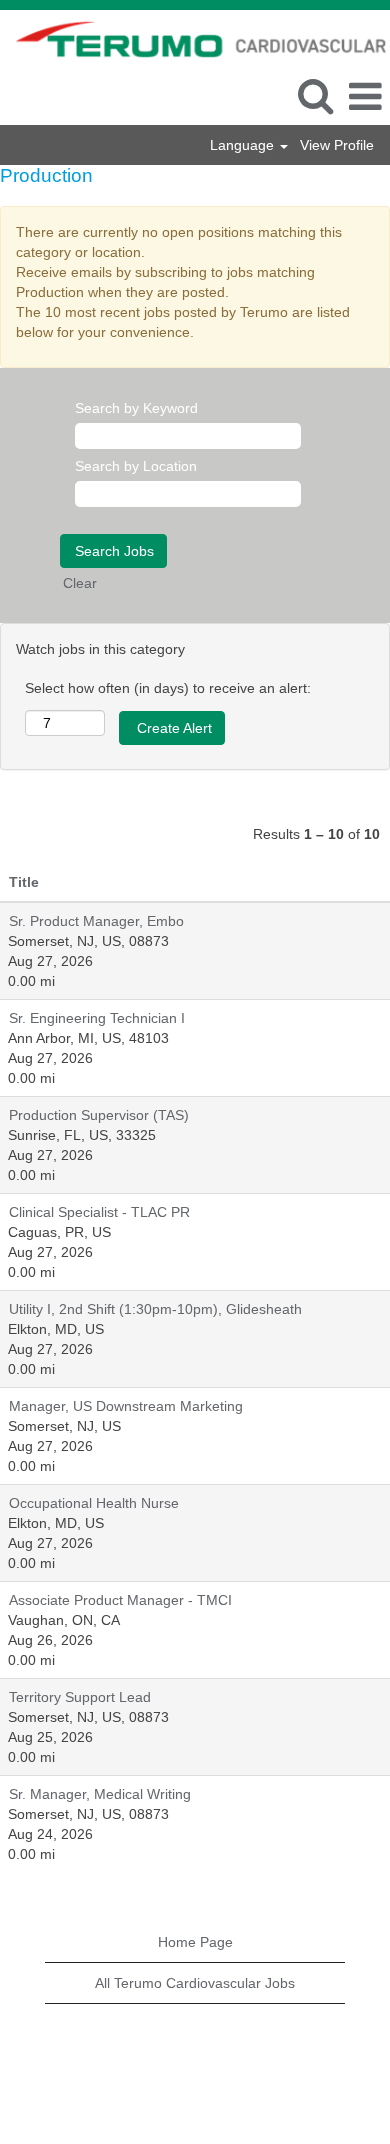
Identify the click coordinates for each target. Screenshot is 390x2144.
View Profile (337, 145)
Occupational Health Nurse (94, 1503)
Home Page (195, 1942)
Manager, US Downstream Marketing (126, 1406)
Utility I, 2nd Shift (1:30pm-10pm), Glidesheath (155, 1309)
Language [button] (244, 145)
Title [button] (24, 882)
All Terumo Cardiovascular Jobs (195, 1983)
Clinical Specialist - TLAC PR (99, 1212)
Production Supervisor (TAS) (99, 1115)
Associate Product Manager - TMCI (120, 1600)
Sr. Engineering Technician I (97, 1018)
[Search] (315, 95)
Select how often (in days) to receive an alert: (168, 688)
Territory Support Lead (80, 1697)
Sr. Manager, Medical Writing (100, 1794)
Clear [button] (80, 583)
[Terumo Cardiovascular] (193, 38)
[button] (365, 96)
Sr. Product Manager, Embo (96, 921)
